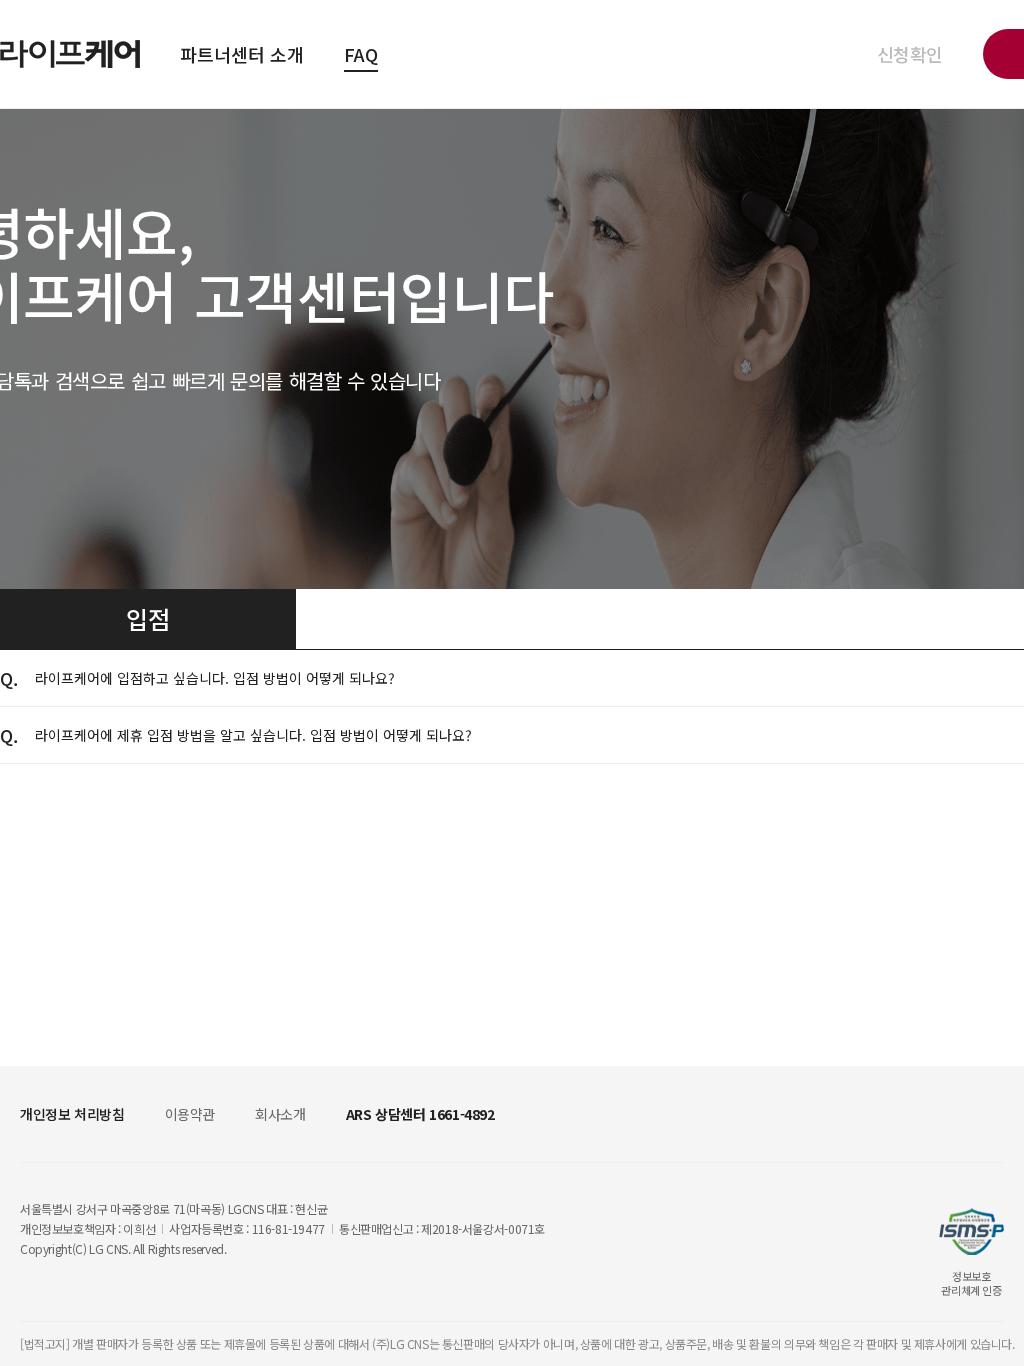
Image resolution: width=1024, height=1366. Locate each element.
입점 (148, 618)
